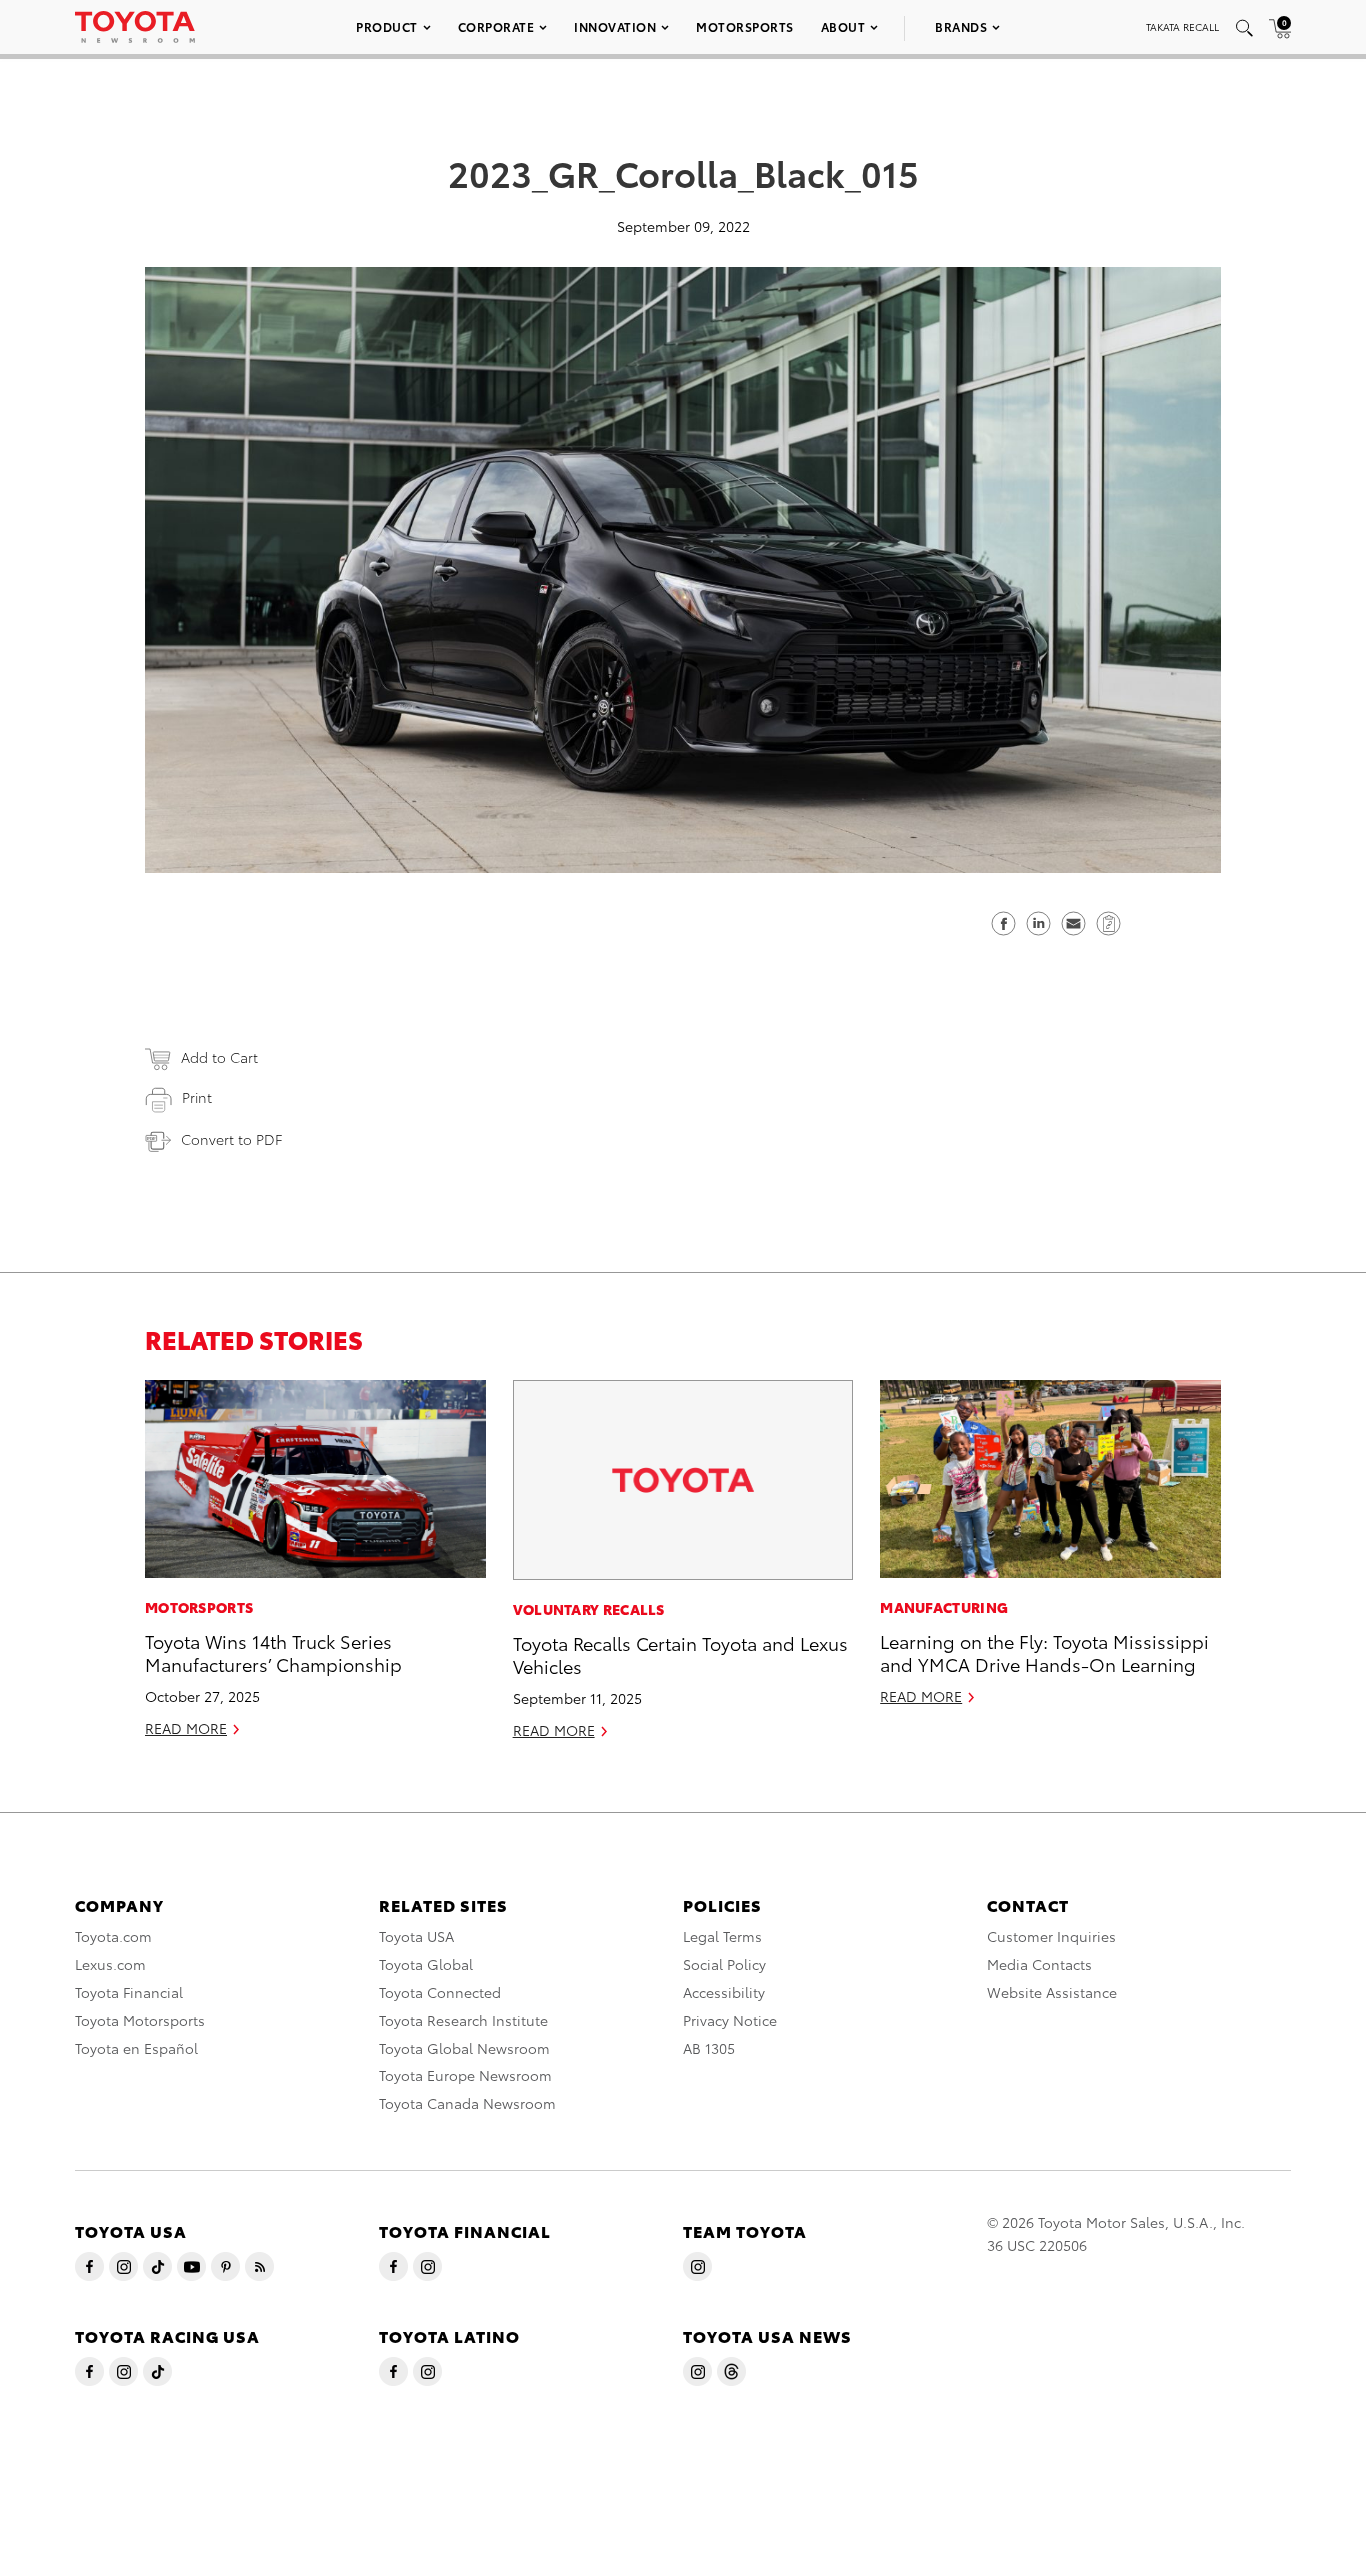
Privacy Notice (730, 2020)
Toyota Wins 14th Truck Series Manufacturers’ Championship (273, 1652)
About (843, 26)
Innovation (615, 26)
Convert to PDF (231, 1139)
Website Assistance (1052, 1992)
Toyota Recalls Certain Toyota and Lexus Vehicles (680, 1654)
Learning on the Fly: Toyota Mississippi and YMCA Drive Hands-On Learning (1044, 1652)
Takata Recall (1182, 26)
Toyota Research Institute (463, 2020)
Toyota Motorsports (140, 2020)
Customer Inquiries (1051, 1936)
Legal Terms (722, 1936)
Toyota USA (416, 1936)
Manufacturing (944, 1607)
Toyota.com (113, 1936)
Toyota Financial (129, 1992)
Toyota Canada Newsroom (467, 2103)
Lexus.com (110, 1964)
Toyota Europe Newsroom (465, 2075)
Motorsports (745, 26)
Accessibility (724, 1992)
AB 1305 (709, 2048)
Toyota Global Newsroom (464, 2048)
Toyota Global (426, 1964)
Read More (186, 1728)
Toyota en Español (136, 2048)
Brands (961, 26)
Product (387, 26)
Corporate (496, 26)
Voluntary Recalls (589, 1609)
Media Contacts (1039, 1964)
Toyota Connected (440, 1992)
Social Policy (724, 1964)
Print (197, 1097)
